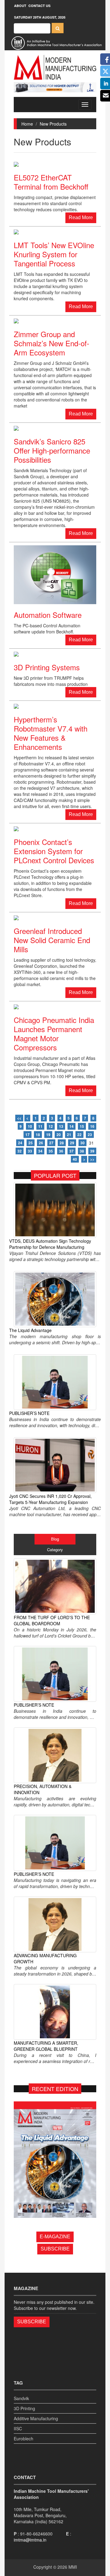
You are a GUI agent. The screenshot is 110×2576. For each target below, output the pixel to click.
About (20, 6)
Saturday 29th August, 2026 (40, 17)
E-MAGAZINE (55, 2237)
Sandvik (21, 2398)
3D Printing (24, 2408)
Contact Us (39, 6)
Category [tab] (55, 1550)
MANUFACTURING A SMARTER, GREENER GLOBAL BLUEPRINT (46, 2046)
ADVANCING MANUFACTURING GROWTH (45, 1958)
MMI (73, 2567)
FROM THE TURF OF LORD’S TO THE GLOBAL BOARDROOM (52, 1620)
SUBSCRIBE (55, 2249)
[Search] (58, 28)
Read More (81, 217)
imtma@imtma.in (30, 2540)
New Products (53, 124)
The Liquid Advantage (30, 1330)
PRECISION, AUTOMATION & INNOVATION (43, 1789)
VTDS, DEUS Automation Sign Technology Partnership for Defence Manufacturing (50, 1244)
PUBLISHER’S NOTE (29, 1413)
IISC (18, 2428)
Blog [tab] (55, 1539)
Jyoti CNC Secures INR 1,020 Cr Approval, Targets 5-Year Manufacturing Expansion (50, 1499)
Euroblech (24, 2439)
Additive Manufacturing (36, 2418)
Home (27, 124)
